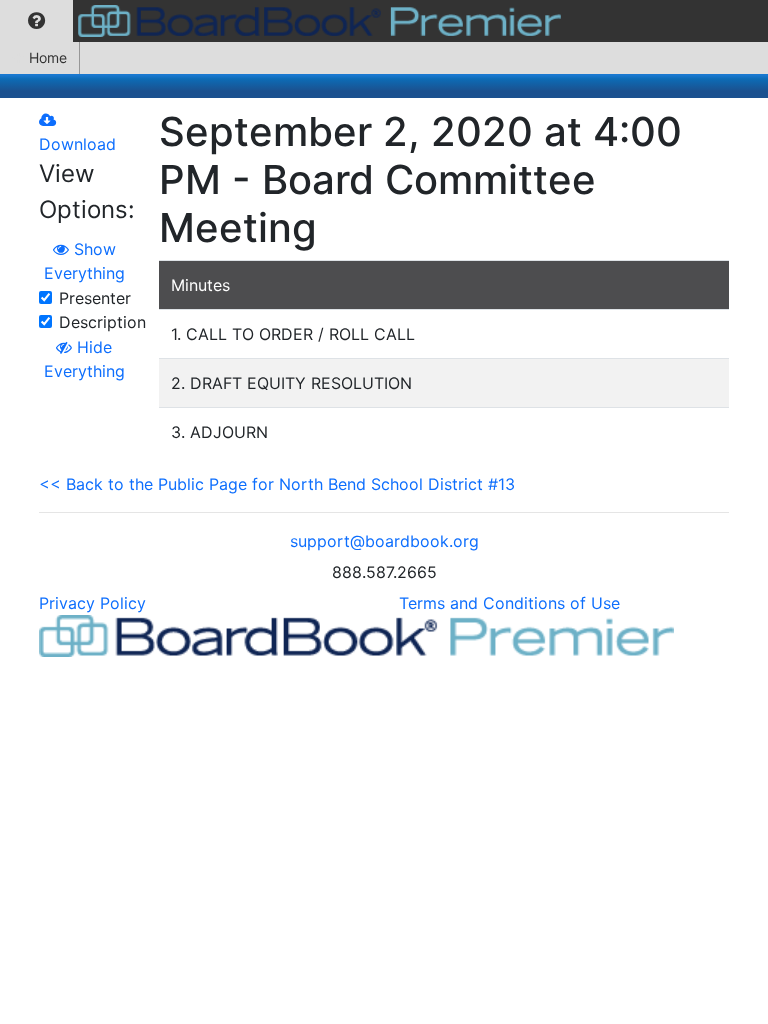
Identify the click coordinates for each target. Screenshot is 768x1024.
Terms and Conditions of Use (509, 603)
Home (48, 57)
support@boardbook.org (384, 541)
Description (102, 322)
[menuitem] (36, 21)
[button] (36, 21)
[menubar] (285, 21)
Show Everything (84, 261)
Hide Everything (84, 359)
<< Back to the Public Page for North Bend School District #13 (277, 484)
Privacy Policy (92, 603)
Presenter (95, 298)
